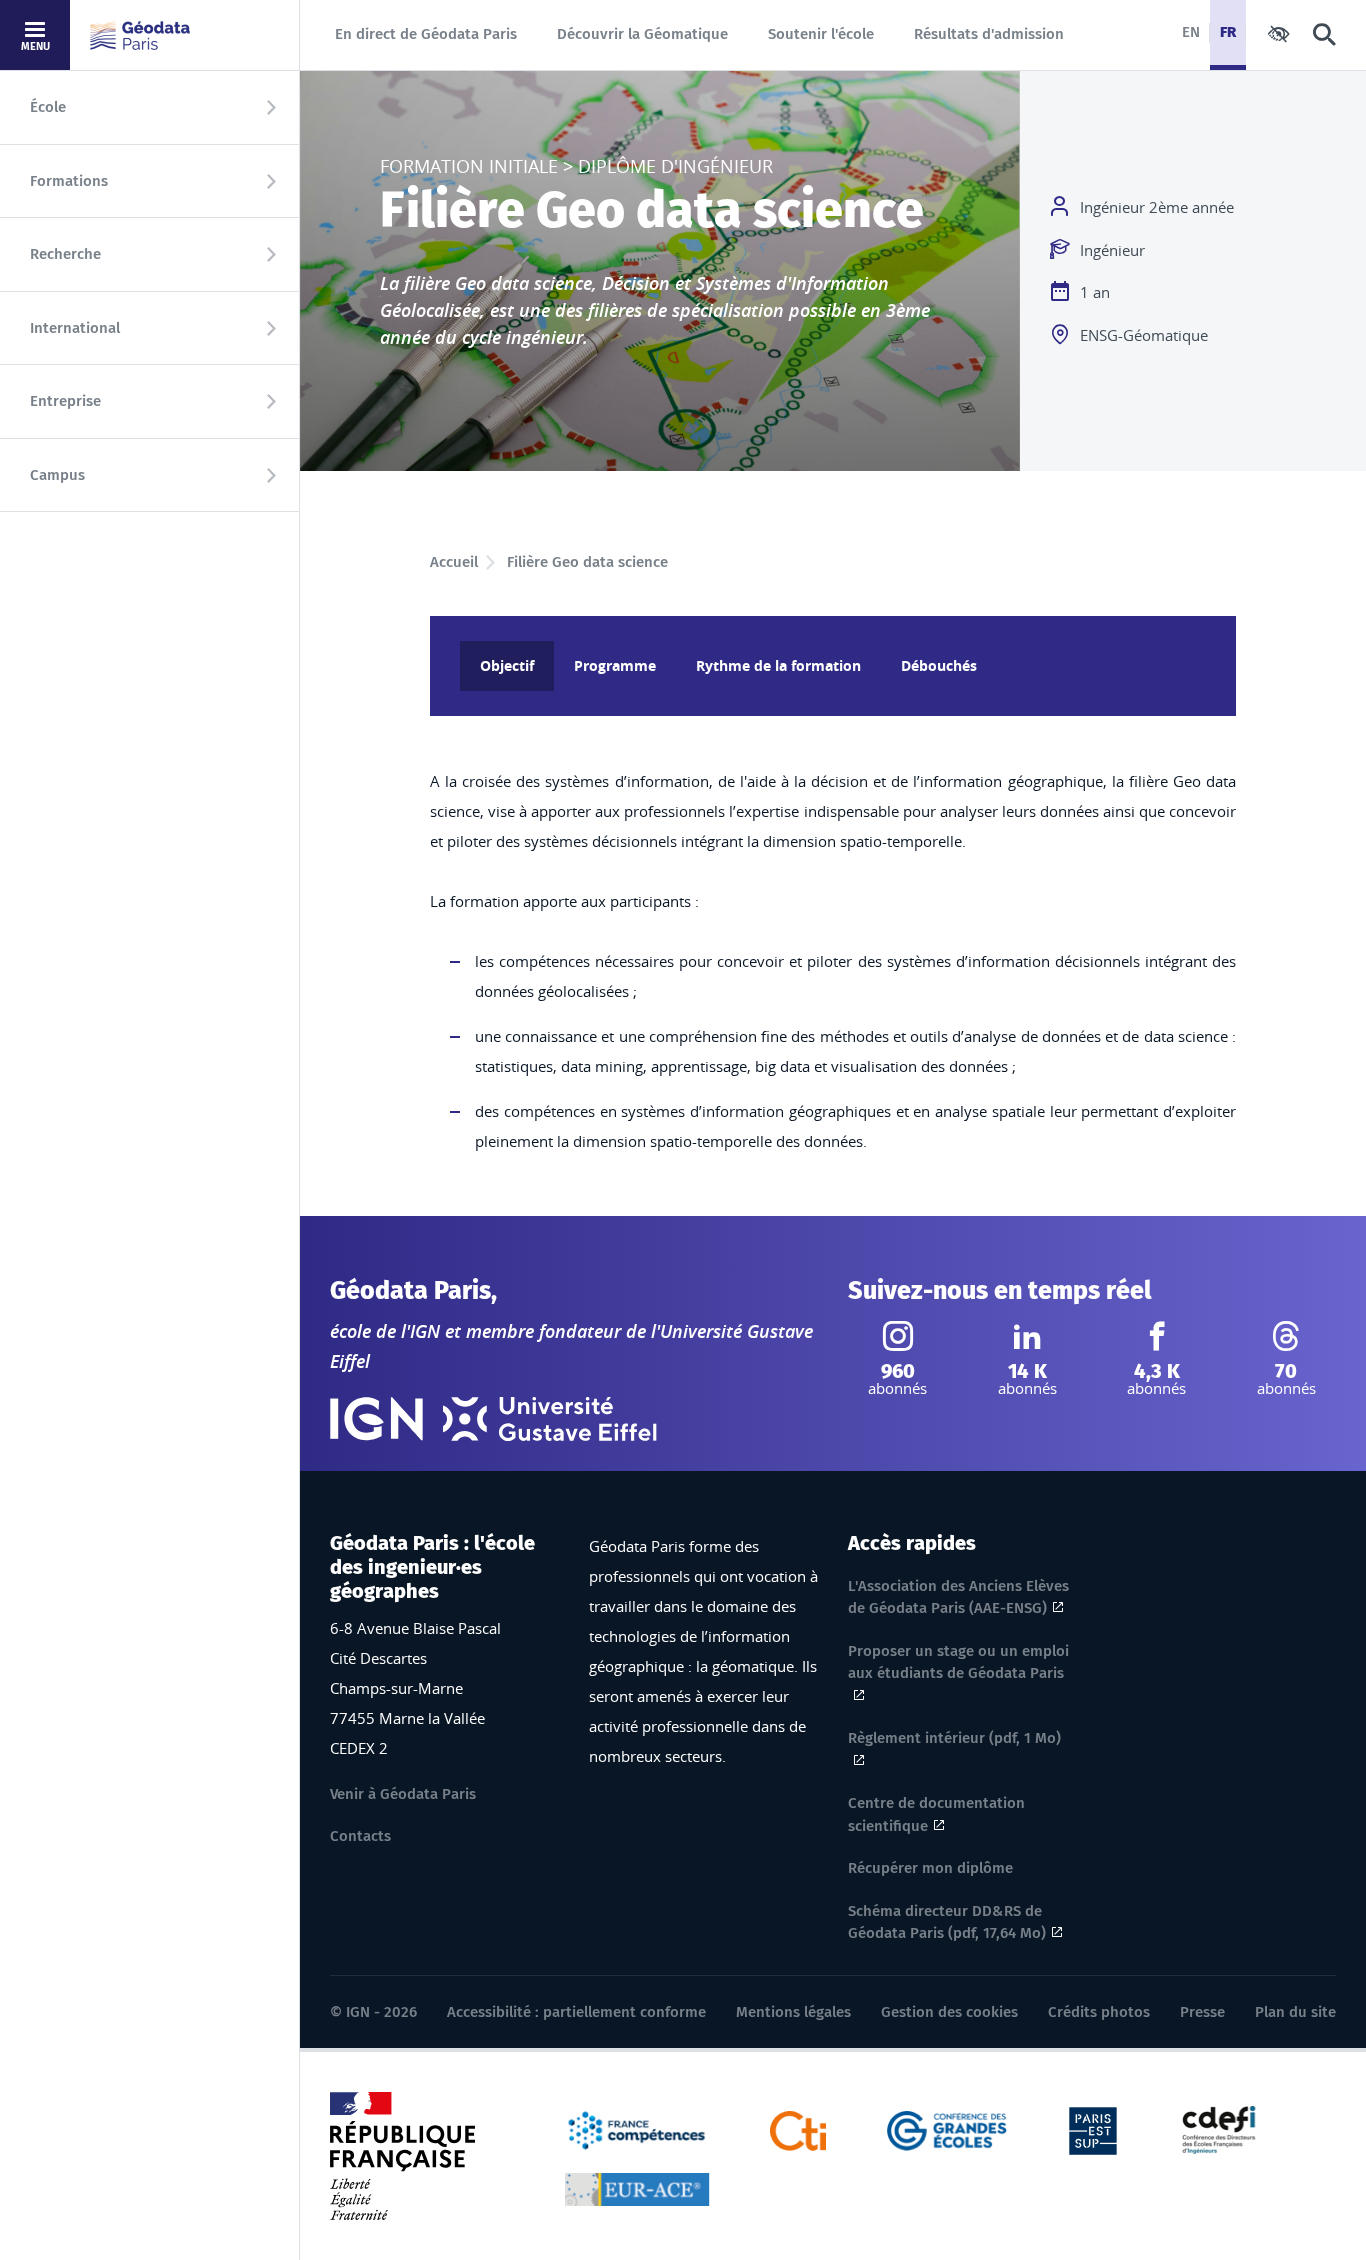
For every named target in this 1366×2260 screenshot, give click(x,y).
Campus (57, 475)
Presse (1202, 2012)
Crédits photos (1099, 2012)
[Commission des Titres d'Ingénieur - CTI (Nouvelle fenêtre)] (798, 2129)
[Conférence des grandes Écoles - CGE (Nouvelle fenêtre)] (947, 2129)
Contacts (360, 1836)
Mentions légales (793, 2012)
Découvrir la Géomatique (642, 34)
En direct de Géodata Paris (426, 34)
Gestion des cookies (949, 2012)
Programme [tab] (615, 665)
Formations (69, 181)
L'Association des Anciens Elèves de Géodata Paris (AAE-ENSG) (958, 1597)
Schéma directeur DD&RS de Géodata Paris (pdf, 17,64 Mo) (947, 1922)
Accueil (454, 562)
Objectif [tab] (507, 665)
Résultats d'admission (989, 34)
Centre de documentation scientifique (936, 1814)
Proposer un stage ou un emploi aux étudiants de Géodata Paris (958, 1662)
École (48, 107)
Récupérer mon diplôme (930, 1868)
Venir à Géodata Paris (403, 1794)
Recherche (65, 254)
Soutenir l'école (821, 34)
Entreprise (65, 401)
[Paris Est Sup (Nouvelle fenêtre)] (1093, 2129)
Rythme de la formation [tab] (778, 665)
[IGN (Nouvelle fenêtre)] (376, 1419)
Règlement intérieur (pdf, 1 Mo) (954, 1738)
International (75, 328)
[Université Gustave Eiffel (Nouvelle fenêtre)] (550, 1419)
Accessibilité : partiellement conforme (576, 2012)
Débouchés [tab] (939, 665)
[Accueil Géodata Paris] (140, 35)
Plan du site (1295, 2012)
